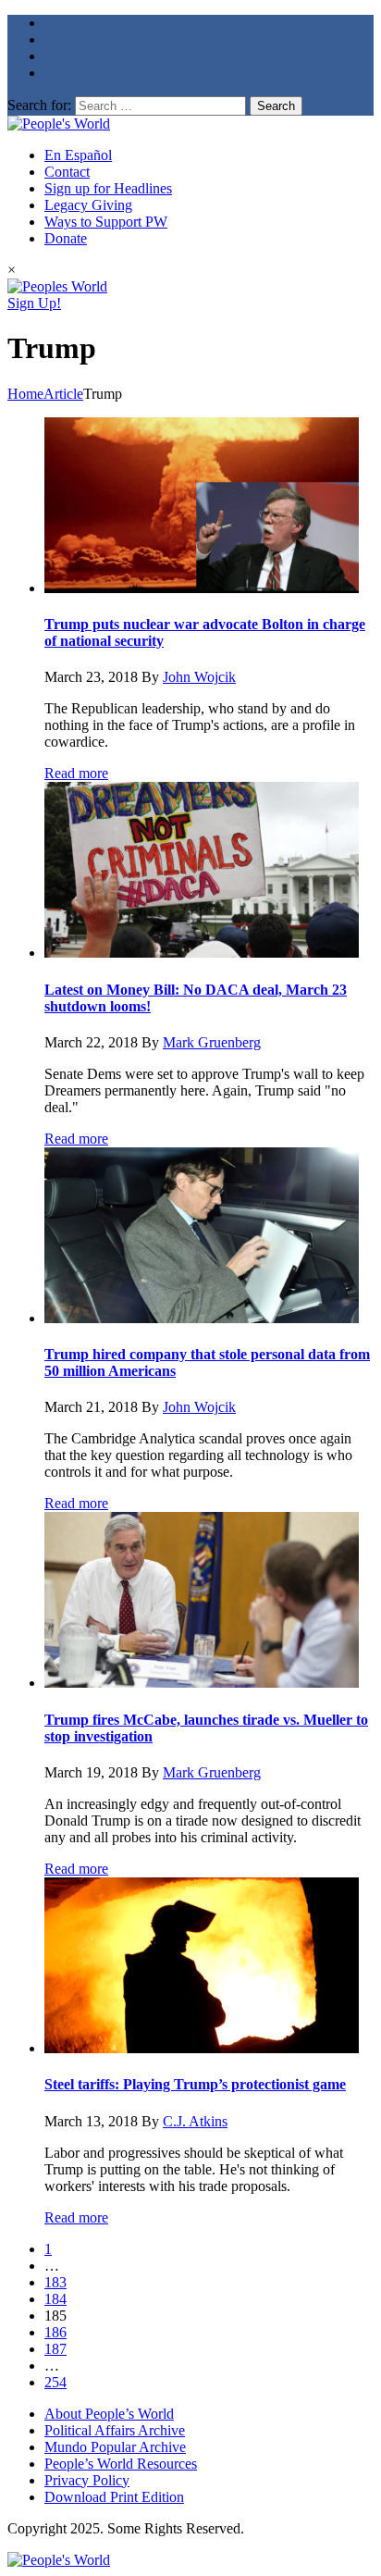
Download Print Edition (114, 2497)
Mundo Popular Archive (115, 2447)
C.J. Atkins (195, 2121)
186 (55, 2332)
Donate (66, 238)
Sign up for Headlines (108, 188)
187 (55, 2349)
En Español (78, 155)
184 (55, 2299)
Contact (67, 172)
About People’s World (109, 2414)
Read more (76, 773)
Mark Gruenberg (212, 1042)
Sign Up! (34, 303)
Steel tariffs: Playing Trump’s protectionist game (195, 2084)
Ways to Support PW (106, 222)
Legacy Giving (88, 205)
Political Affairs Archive (115, 2430)
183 (55, 2282)
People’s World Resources (121, 2464)
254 (55, 2382)
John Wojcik (199, 677)
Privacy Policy (87, 2480)
